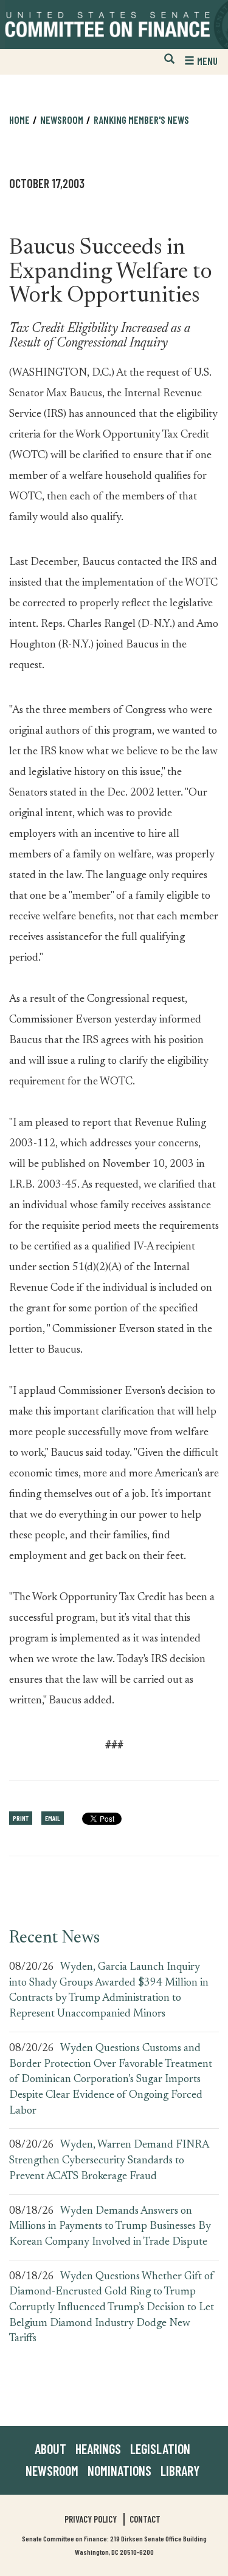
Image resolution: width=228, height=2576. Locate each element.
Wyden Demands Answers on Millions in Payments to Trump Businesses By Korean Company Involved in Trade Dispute (110, 2227)
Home (19, 120)
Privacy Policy (91, 2519)
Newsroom (52, 2470)
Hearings (98, 2449)
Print (21, 1818)
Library (180, 2470)
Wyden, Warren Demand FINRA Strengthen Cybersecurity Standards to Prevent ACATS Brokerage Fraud (109, 2161)
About (50, 2449)
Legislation (160, 2449)
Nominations (119, 2470)
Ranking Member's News (141, 120)
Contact (145, 2519)
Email (53, 1818)
